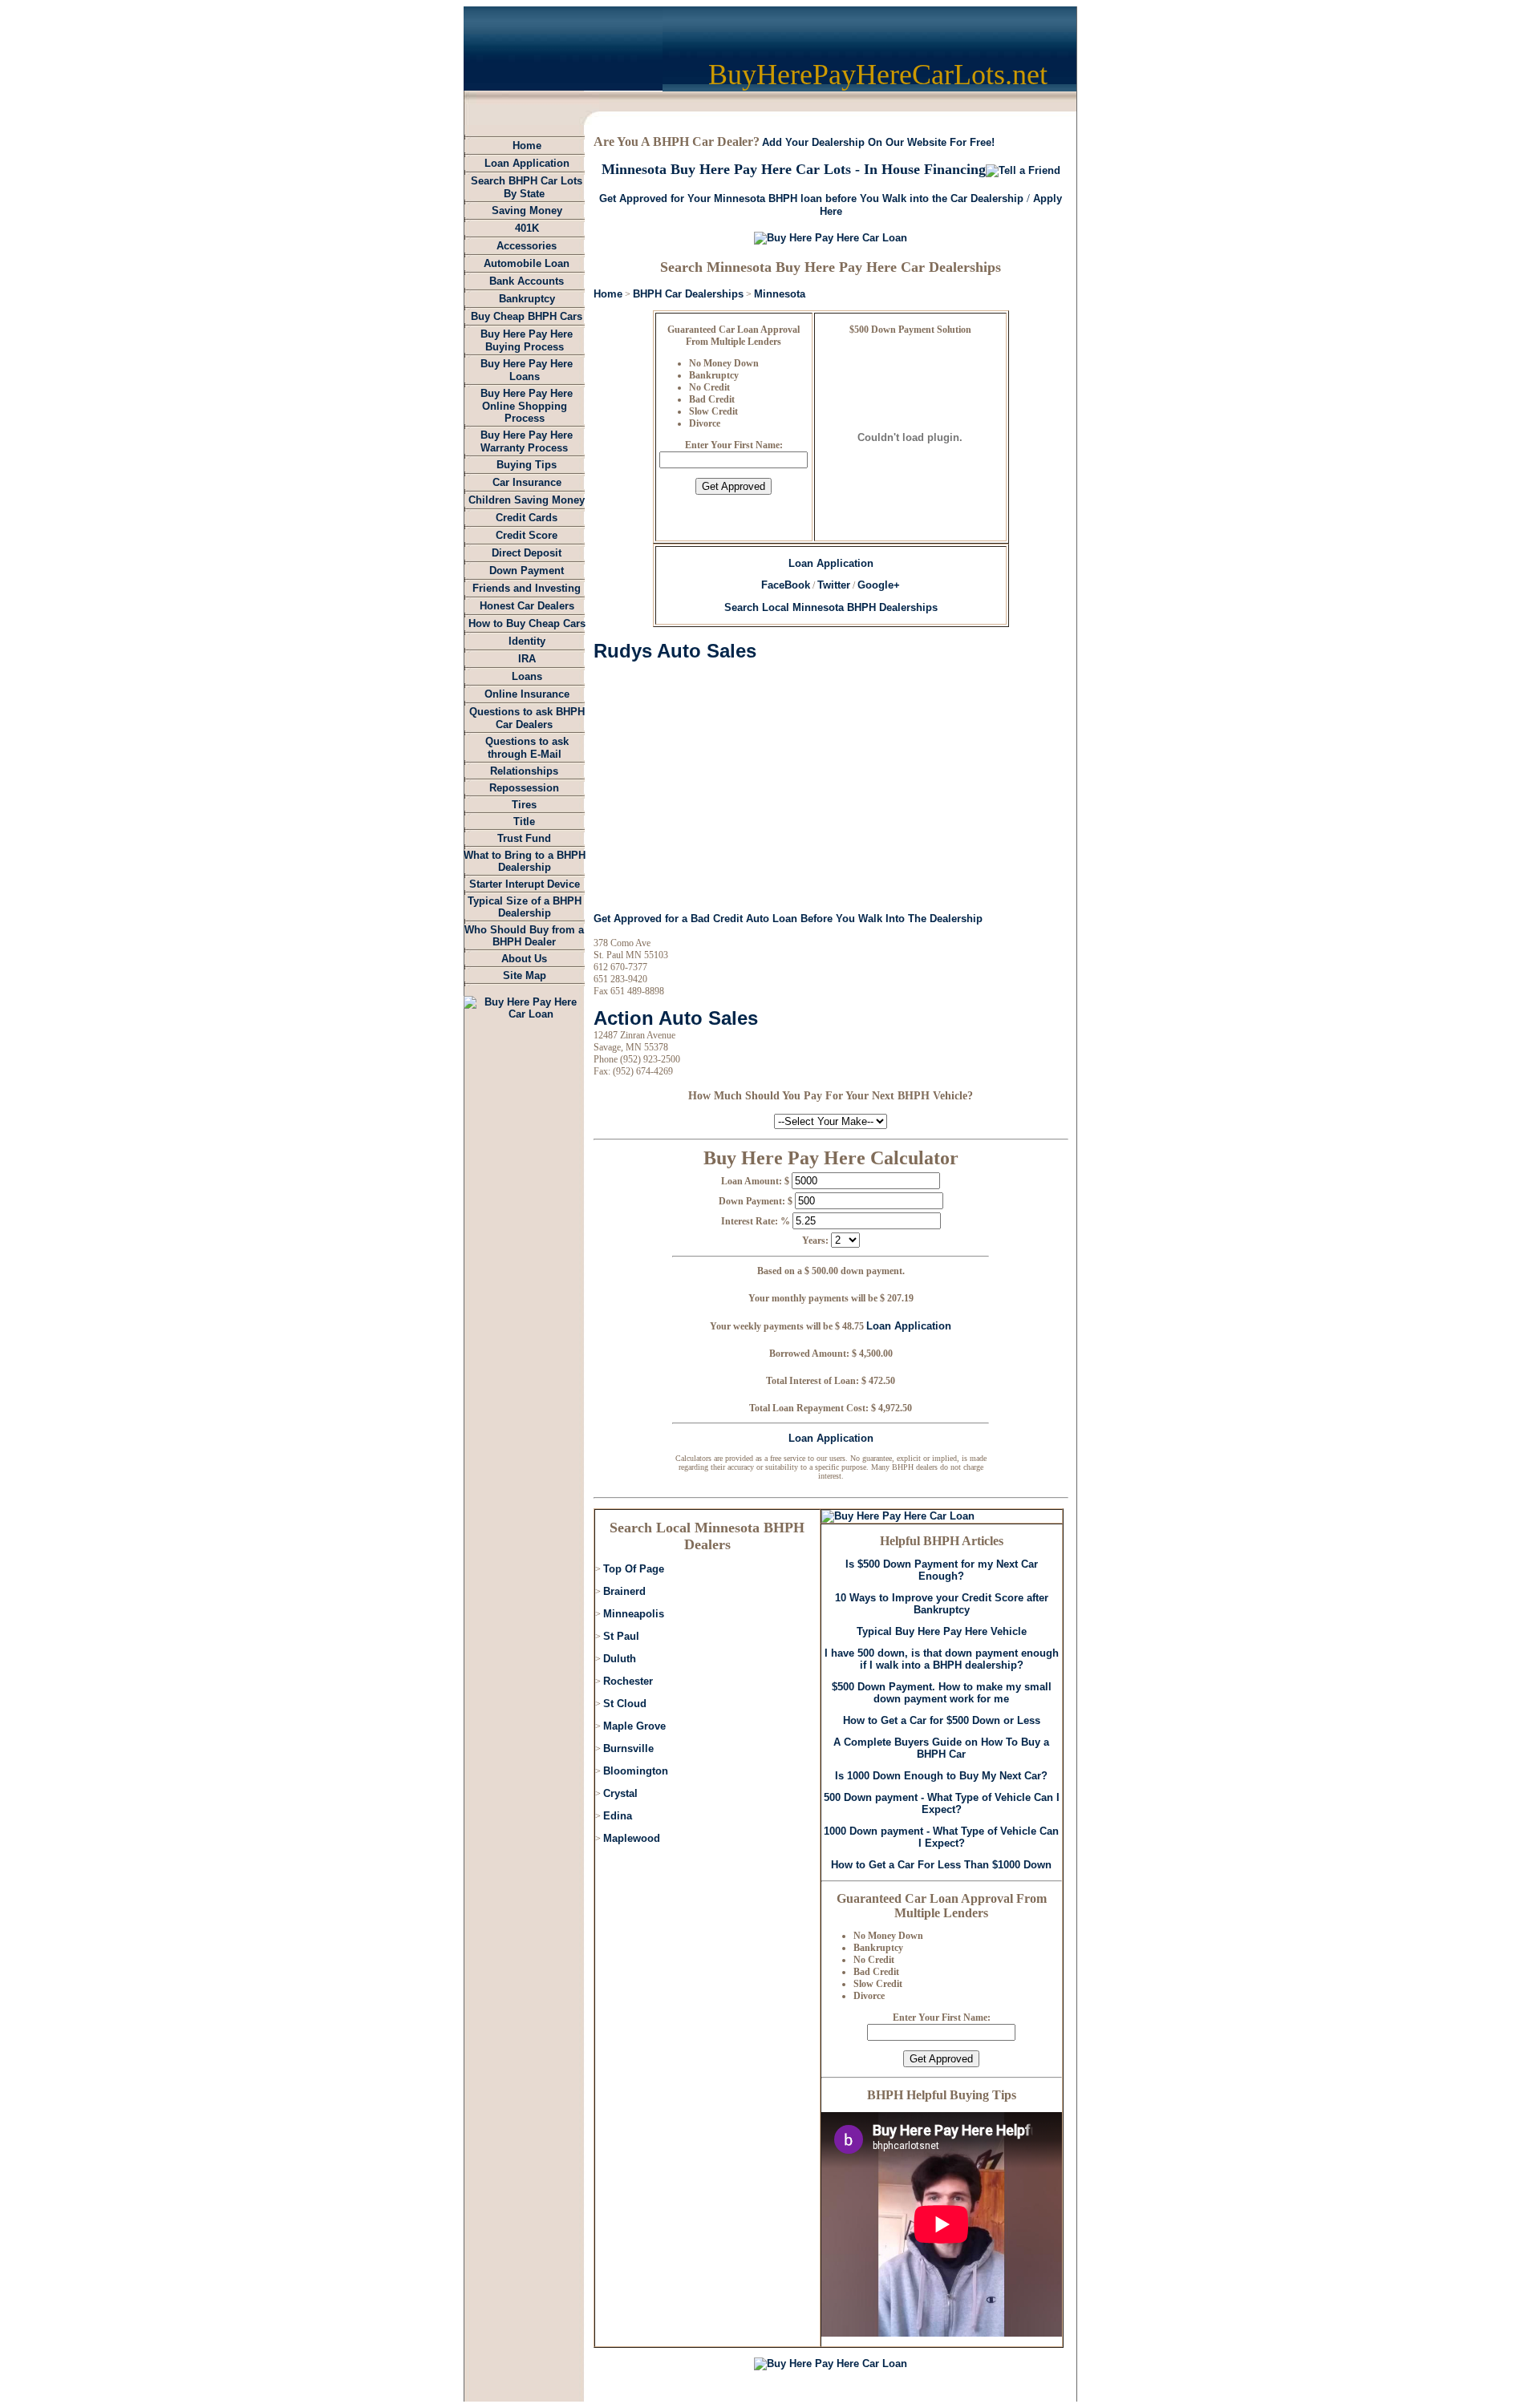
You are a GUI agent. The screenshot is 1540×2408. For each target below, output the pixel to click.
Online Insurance (527, 694)
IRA (527, 659)
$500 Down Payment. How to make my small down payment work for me (942, 1693)
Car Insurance (527, 482)
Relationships (524, 771)
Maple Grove (634, 1726)
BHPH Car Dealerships (688, 294)
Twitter (834, 585)
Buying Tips (527, 465)
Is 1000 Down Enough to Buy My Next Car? (941, 1776)
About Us (524, 959)
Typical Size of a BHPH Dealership (525, 907)
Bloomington (636, 1771)
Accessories (527, 246)
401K (527, 228)
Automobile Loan (527, 263)
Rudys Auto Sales (675, 651)
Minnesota (780, 294)
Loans (527, 676)
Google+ (879, 585)
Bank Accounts (527, 281)
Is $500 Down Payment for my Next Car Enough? (942, 1570)
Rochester (628, 1681)
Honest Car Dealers (527, 606)
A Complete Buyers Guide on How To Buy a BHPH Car (941, 1748)
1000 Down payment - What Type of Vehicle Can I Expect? (941, 1837)
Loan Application (527, 163)
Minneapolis (634, 1614)
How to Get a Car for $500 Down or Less (942, 1720)
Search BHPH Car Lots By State (527, 187)
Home (527, 146)
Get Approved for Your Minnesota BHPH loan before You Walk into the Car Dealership (811, 198)
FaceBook (786, 585)
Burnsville (628, 1748)
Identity (527, 641)
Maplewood (632, 1838)
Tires (524, 805)
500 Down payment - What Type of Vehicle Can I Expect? (942, 1803)
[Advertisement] (728, 787)
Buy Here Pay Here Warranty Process (527, 441)
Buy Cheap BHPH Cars (527, 316)
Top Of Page (634, 1569)
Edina (618, 1816)
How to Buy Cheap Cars (527, 623)
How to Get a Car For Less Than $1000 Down (941, 1865)
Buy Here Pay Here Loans (527, 370)
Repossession (524, 788)
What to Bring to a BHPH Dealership (525, 861)
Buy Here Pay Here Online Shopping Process (527, 406)
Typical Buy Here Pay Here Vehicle (942, 1631)
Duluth (620, 1659)
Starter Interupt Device (525, 884)
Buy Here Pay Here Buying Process (527, 340)
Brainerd (624, 1591)
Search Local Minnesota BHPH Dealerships (831, 607)
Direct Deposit (527, 553)
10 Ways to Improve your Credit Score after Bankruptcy (942, 1604)
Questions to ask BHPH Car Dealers (527, 718)
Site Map (525, 975)
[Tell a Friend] (1023, 170)
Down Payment (527, 571)
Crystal (620, 1793)
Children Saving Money (527, 500)
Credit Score (527, 535)
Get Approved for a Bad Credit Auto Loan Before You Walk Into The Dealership (788, 919)
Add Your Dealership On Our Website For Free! (878, 142)
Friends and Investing (527, 588)
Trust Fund (524, 838)
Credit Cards (527, 518)
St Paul (621, 1636)
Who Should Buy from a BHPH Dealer (524, 936)
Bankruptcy (527, 299)
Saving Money (527, 210)
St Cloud (625, 1704)
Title (524, 822)
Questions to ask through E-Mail (527, 748)
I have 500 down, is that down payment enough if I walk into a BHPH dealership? (942, 1659)
